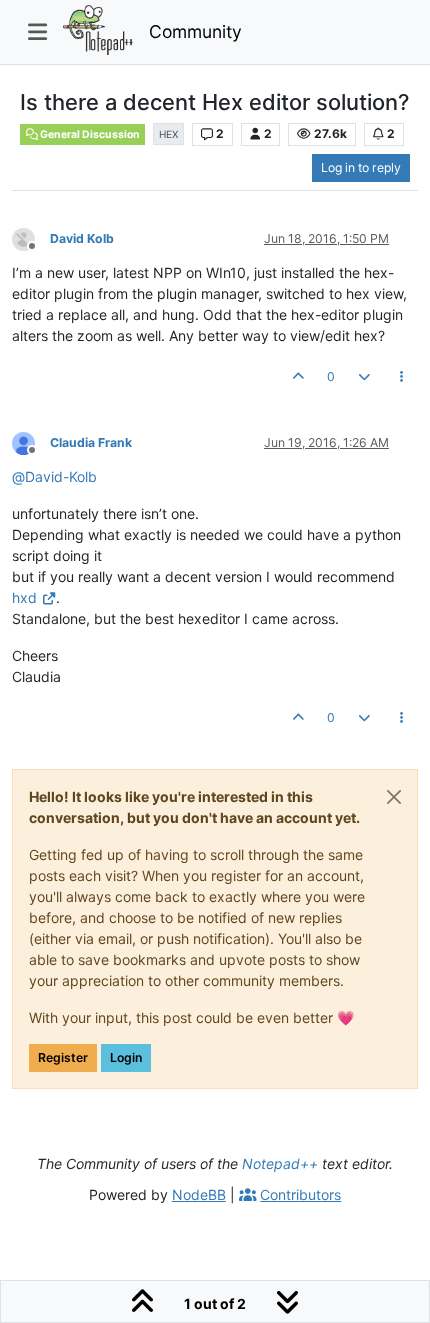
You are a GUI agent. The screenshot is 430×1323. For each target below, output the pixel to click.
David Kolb (82, 238)
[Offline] (31, 237)
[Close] (394, 797)
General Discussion (89, 134)
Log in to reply (361, 167)
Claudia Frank (91, 442)
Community (195, 31)
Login (126, 1057)
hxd (24, 597)
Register (63, 1057)
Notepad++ (280, 1163)
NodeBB (199, 1194)
